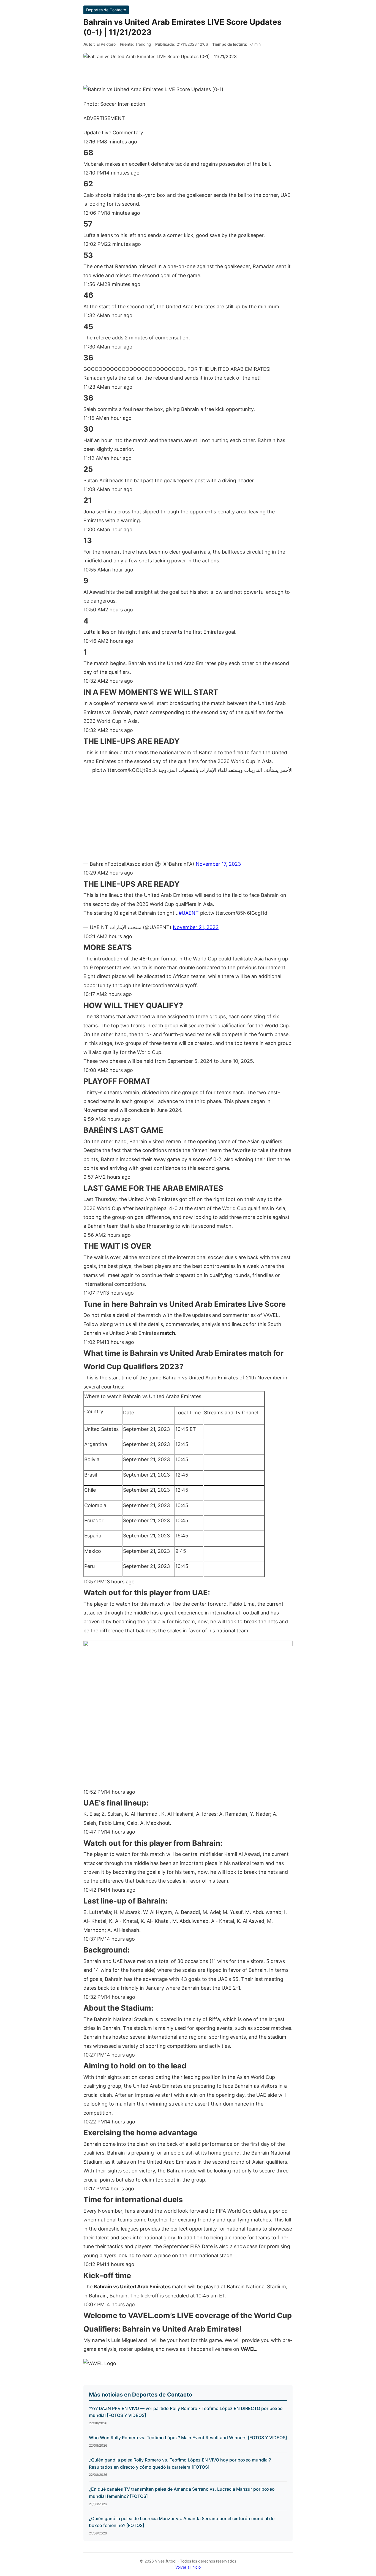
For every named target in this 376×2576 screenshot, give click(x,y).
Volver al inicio (188, 2567)
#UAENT (189, 913)
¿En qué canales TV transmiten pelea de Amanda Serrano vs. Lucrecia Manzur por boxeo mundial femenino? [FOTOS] (182, 2493)
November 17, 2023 (218, 864)
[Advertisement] (188, 820)
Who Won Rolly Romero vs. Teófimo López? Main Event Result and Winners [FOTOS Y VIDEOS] (188, 2438)
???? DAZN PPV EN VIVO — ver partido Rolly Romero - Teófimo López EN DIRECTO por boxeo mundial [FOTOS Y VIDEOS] (186, 2412)
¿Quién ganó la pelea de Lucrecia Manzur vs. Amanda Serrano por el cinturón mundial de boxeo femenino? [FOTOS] (182, 2522)
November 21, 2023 (196, 927)
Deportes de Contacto (106, 10)
